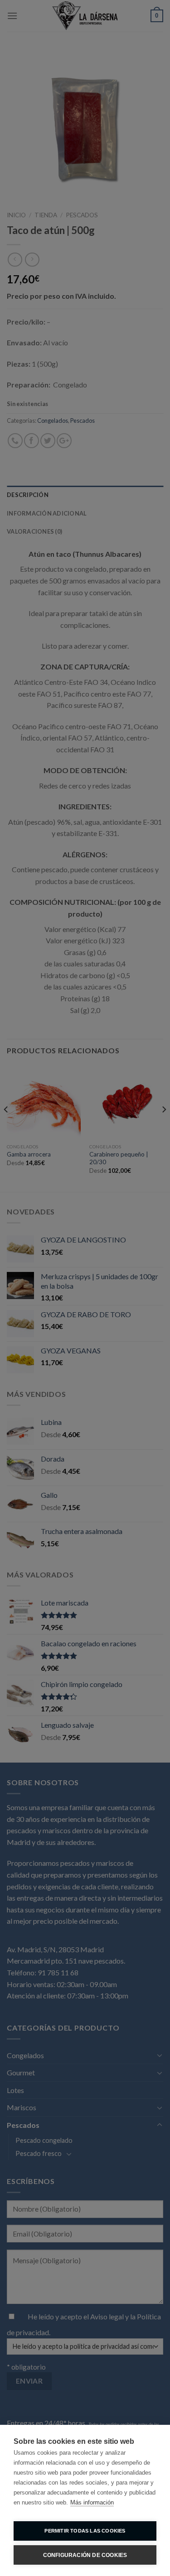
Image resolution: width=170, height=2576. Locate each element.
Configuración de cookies (85, 2555)
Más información (92, 2502)
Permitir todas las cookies (85, 2531)
